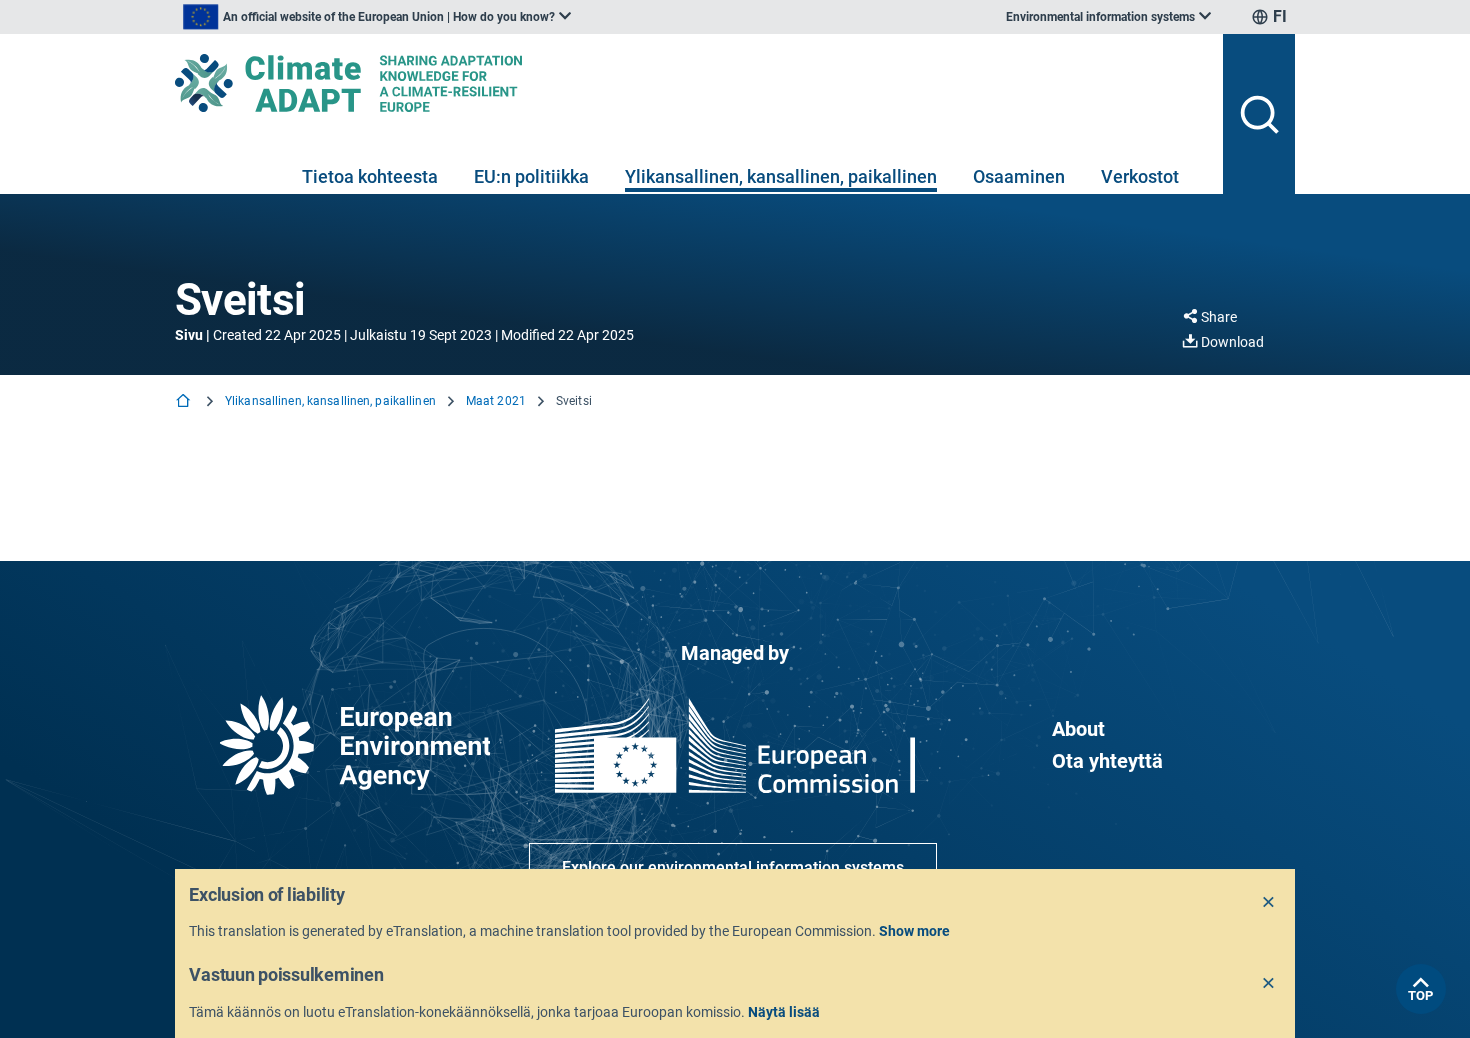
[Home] (185, 402)
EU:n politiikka (531, 176)
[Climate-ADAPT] (691, 83)
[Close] (1269, 903)
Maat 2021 (496, 401)
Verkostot (1140, 176)
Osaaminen (1019, 176)
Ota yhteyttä (1107, 761)
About (1078, 729)
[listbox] (377, 17)
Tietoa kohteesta (370, 176)
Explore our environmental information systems (733, 867)
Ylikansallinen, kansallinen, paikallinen (781, 176)
